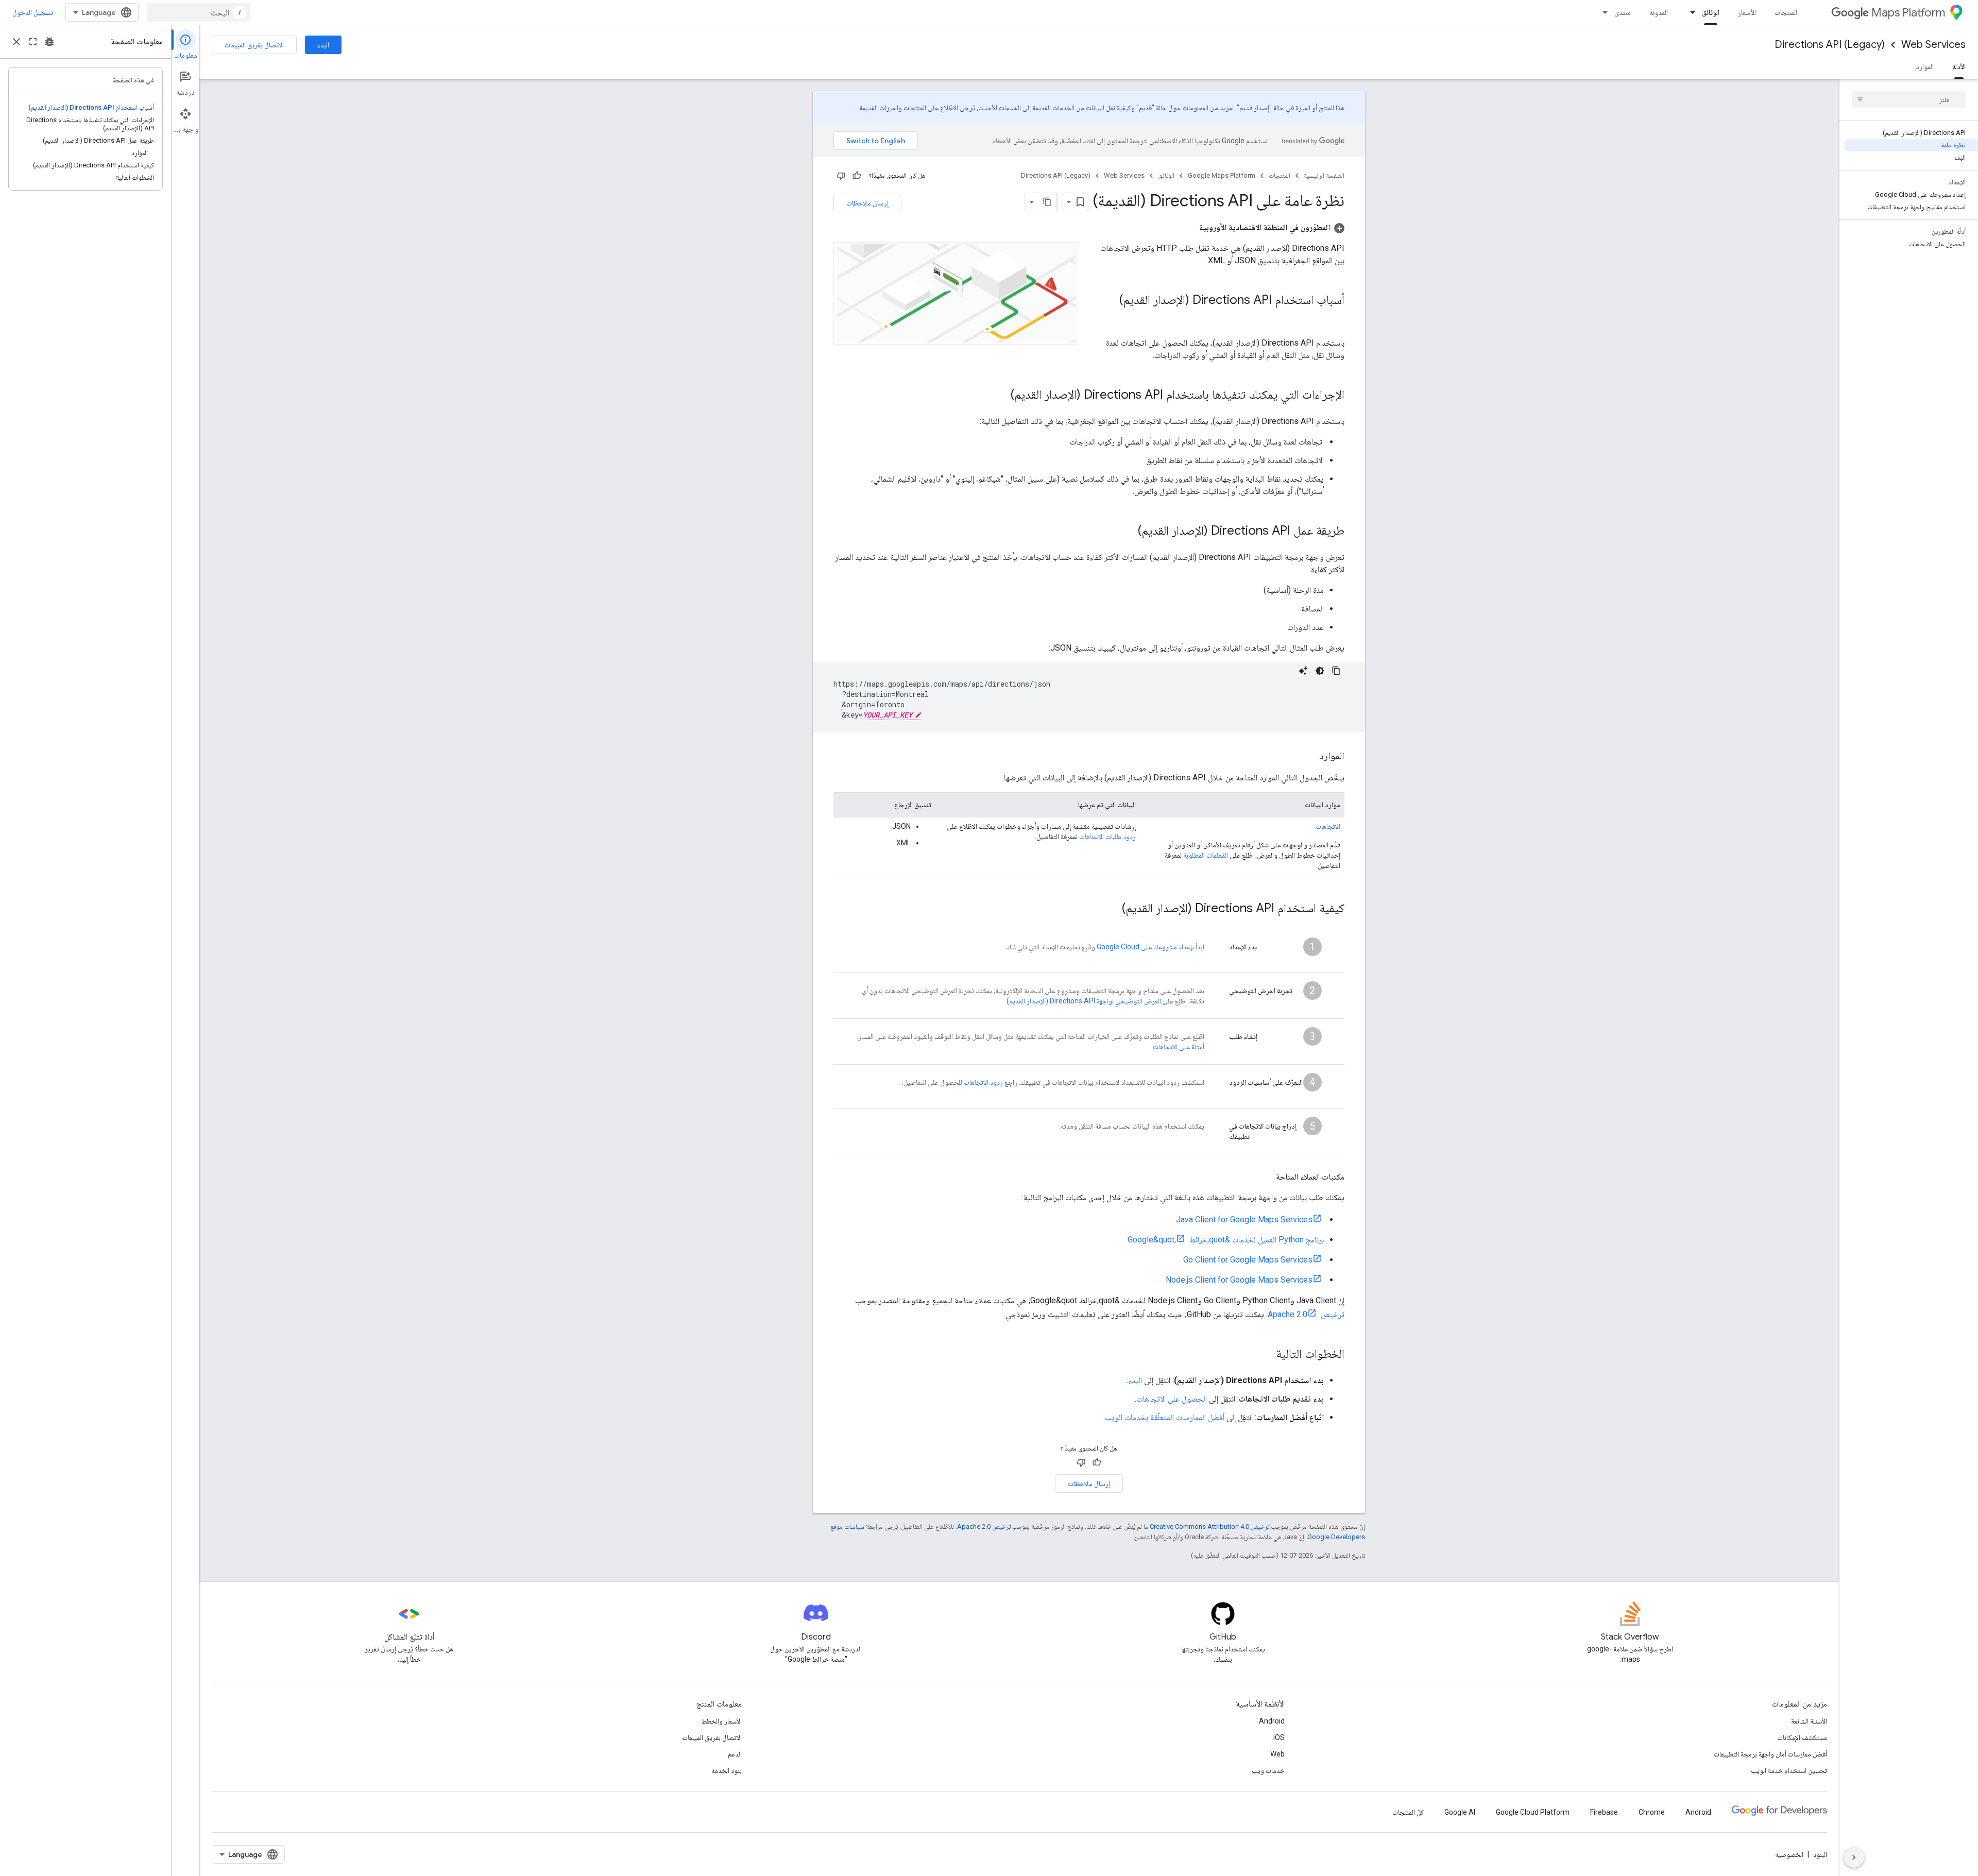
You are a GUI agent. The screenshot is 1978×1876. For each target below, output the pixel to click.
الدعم (735, 1754)
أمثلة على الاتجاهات (1179, 1047)
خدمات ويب (1268, 1770)
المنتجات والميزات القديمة (893, 108)
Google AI (1460, 1812)
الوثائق (1711, 12)
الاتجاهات (1328, 826)
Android (1272, 1721)
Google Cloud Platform (1533, 1812)
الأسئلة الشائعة (1809, 1721)
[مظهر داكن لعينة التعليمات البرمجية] (1320, 671)
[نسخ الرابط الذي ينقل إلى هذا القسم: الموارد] (1309, 757)
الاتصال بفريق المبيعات (254, 45)
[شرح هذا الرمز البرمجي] (1303, 671)
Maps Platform (1908, 13)
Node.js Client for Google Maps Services (1239, 1280)
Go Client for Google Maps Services (1248, 1260)
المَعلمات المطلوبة (1206, 855)
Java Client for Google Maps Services (1244, 1220)
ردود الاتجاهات (983, 1082)
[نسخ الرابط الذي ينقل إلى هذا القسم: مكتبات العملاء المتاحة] (1266, 1177)
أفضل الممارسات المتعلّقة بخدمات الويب (1165, 1417)
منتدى (1623, 12)
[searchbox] (1909, 99)
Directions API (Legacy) (1830, 45)
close (16, 42)
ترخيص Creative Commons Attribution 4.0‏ (1209, 1527)
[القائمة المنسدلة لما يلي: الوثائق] (1690, 12)
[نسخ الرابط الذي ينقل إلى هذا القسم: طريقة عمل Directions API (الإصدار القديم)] (1128, 532)
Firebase (1604, 1812)
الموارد (1925, 66)
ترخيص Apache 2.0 (1306, 1314)
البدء (323, 45)
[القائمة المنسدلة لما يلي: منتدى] (1602, 12)
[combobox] (198, 12)
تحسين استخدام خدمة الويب (1789, 1770)
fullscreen (33, 42)
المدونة (1659, 12)
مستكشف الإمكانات (1802, 1737)
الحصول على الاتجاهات (1172, 1399)
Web (1277, 1754)
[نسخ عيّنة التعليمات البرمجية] (1336, 671)
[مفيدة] (857, 176)
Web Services (1933, 45)
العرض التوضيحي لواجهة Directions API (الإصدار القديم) (1084, 1001)
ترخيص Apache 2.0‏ (984, 1527)
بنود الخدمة (727, 1770)
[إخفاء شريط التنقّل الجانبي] (1854, 1857)
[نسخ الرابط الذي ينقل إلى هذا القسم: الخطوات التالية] (1266, 1355)
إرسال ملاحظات (867, 203)
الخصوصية (1789, 1854)
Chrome (1652, 1812)
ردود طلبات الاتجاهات (1107, 837)
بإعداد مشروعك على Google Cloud (1145, 947)
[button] (1272, 227)
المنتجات (1786, 12)
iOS (1279, 1737)
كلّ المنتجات (1408, 1812)
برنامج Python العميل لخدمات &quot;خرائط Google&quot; (1226, 1240)
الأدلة (1959, 66)
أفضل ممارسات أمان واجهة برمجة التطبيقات (1770, 1754)
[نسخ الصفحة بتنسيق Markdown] (1048, 202)
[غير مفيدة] (841, 176)
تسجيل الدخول (33, 12)
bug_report (49, 42)
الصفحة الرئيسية (1324, 175)
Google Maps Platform (1222, 175)
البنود (1820, 1854)
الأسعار (1747, 12)
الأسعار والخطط (721, 1721)
